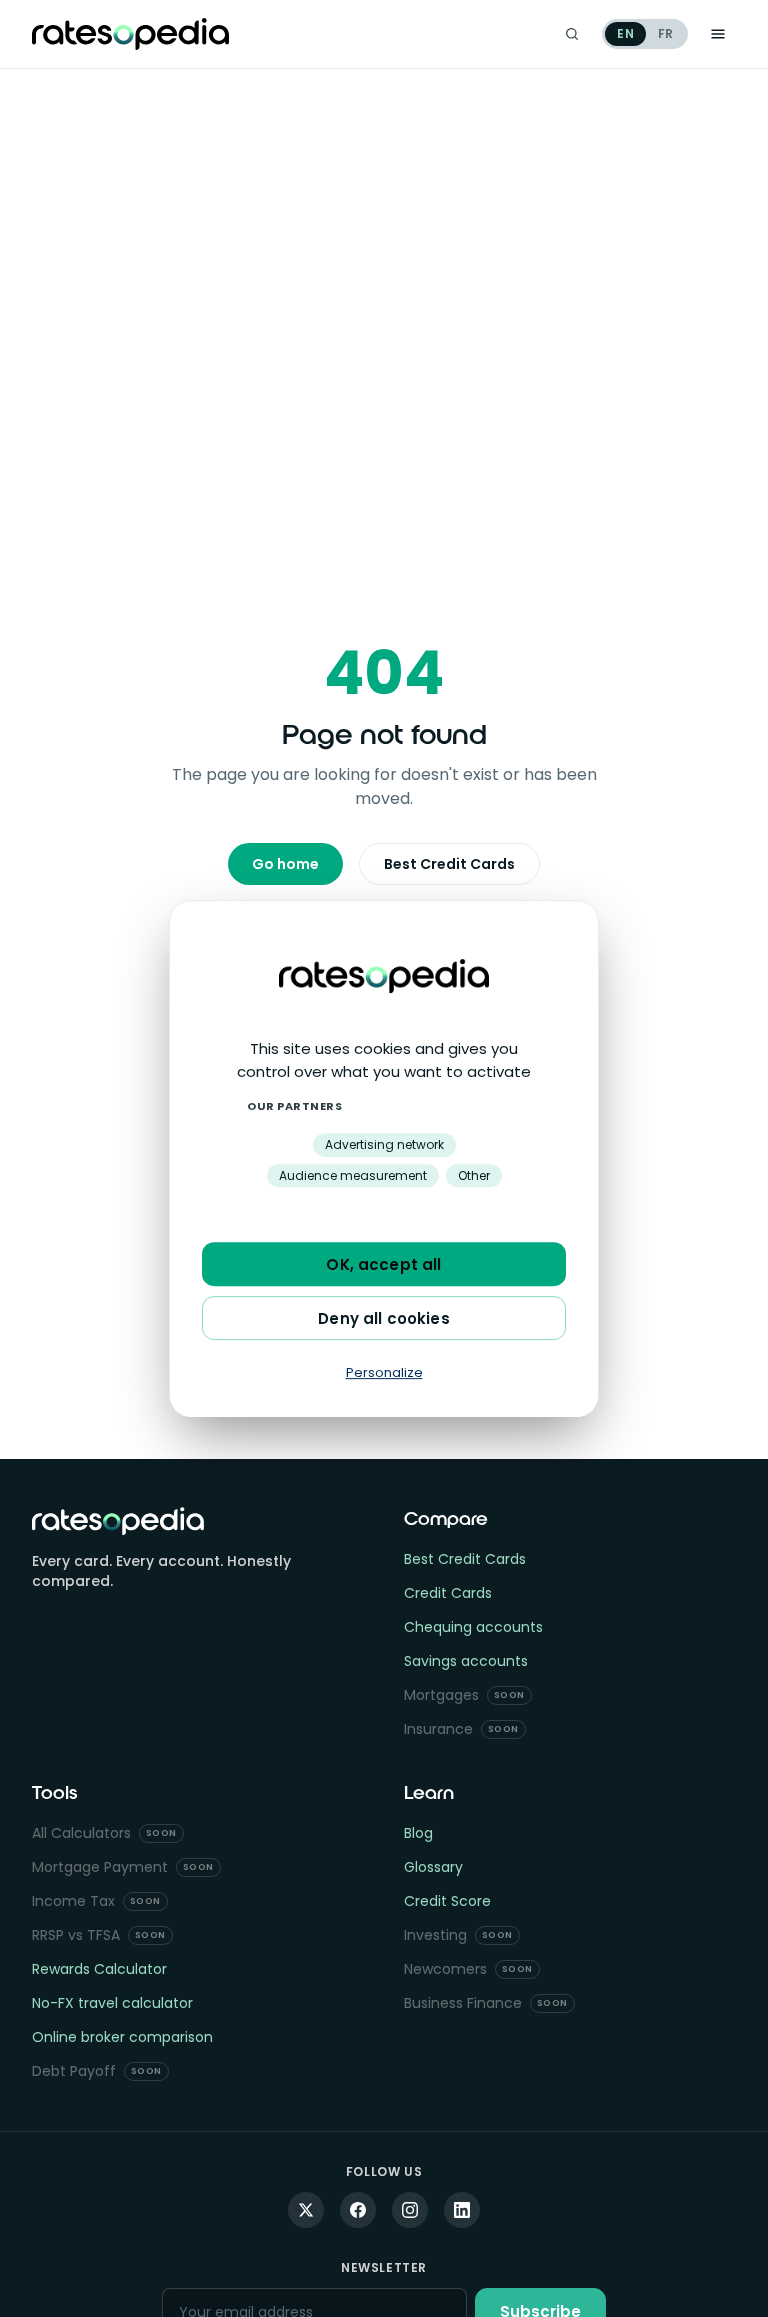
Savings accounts (466, 1661)
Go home (285, 864)
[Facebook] (358, 2210)
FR (665, 33)
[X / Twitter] (306, 2210)
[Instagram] (410, 2210)
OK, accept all (383, 1264)
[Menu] (718, 34)
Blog (418, 1833)
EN (625, 33)
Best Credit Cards (449, 864)
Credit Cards (448, 1593)
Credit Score (447, 1901)
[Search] (572, 34)
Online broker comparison (122, 2037)
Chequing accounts (473, 1627)
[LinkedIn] (462, 2210)
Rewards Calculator (99, 1969)
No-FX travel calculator (112, 2003)
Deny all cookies (383, 1318)
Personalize (384, 1372)
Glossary (433, 1867)
